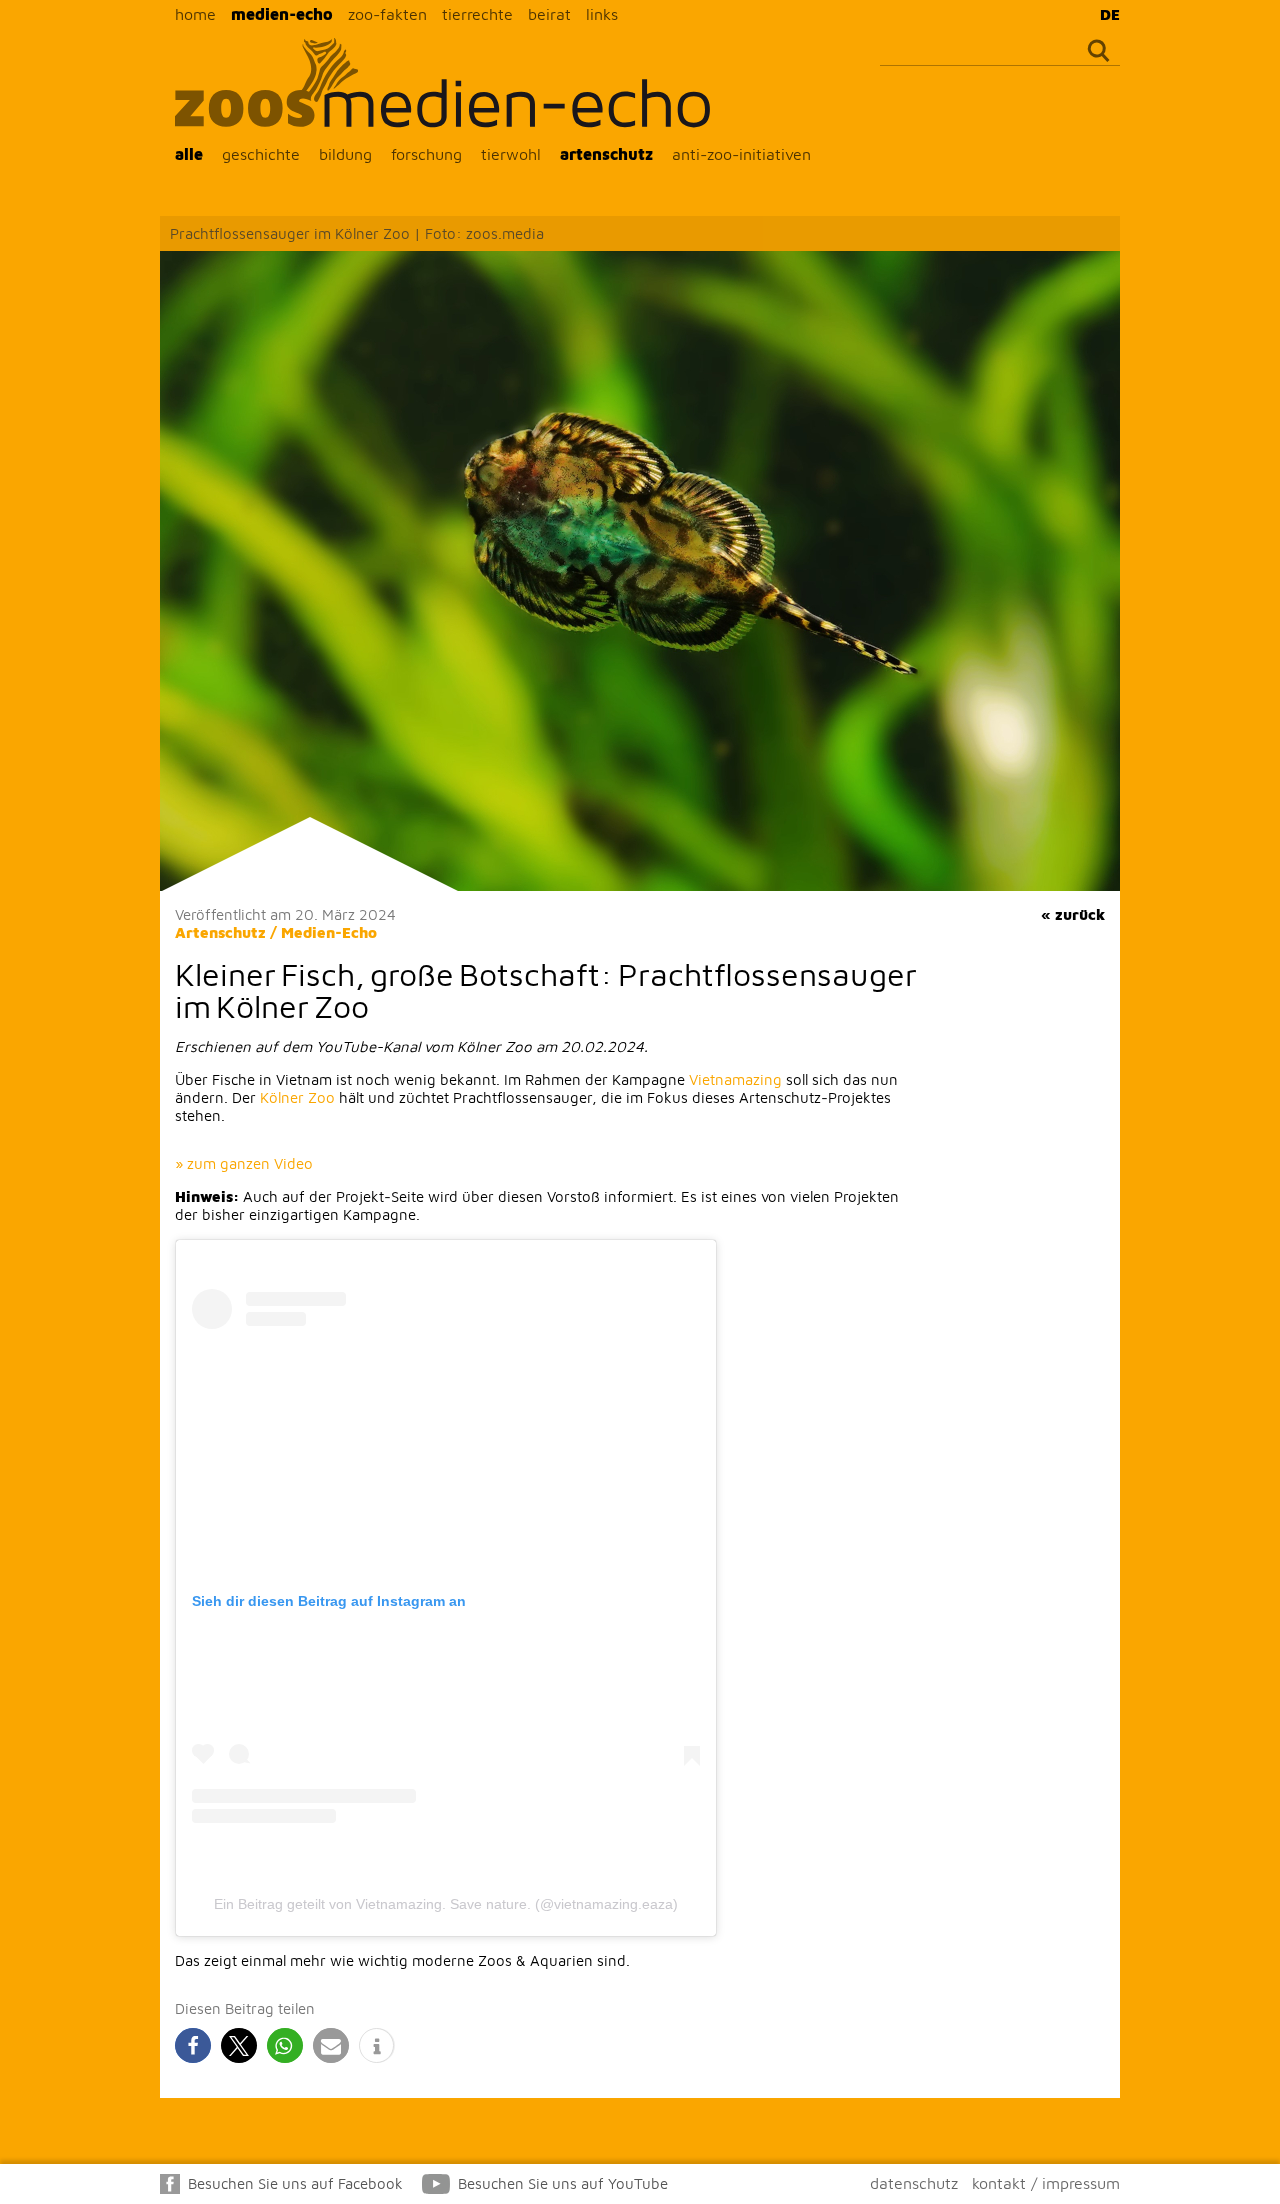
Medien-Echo (329, 932)
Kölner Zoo (297, 1097)
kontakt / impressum (1046, 2183)
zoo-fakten (387, 14)
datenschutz (914, 2183)
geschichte (261, 154)
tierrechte (477, 14)
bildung (345, 154)
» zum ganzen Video (244, 1163)
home (195, 14)
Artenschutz (220, 932)
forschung (426, 154)
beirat (549, 14)
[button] (193, 2045)
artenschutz (606, 154)
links (602, 14)
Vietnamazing (735, 1079)
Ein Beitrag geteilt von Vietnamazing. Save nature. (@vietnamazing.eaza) (446, 1904)
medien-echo (282, 14)
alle (189, 154)
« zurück (1073, 914)
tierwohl (511, 154)
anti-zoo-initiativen (741, 154)
